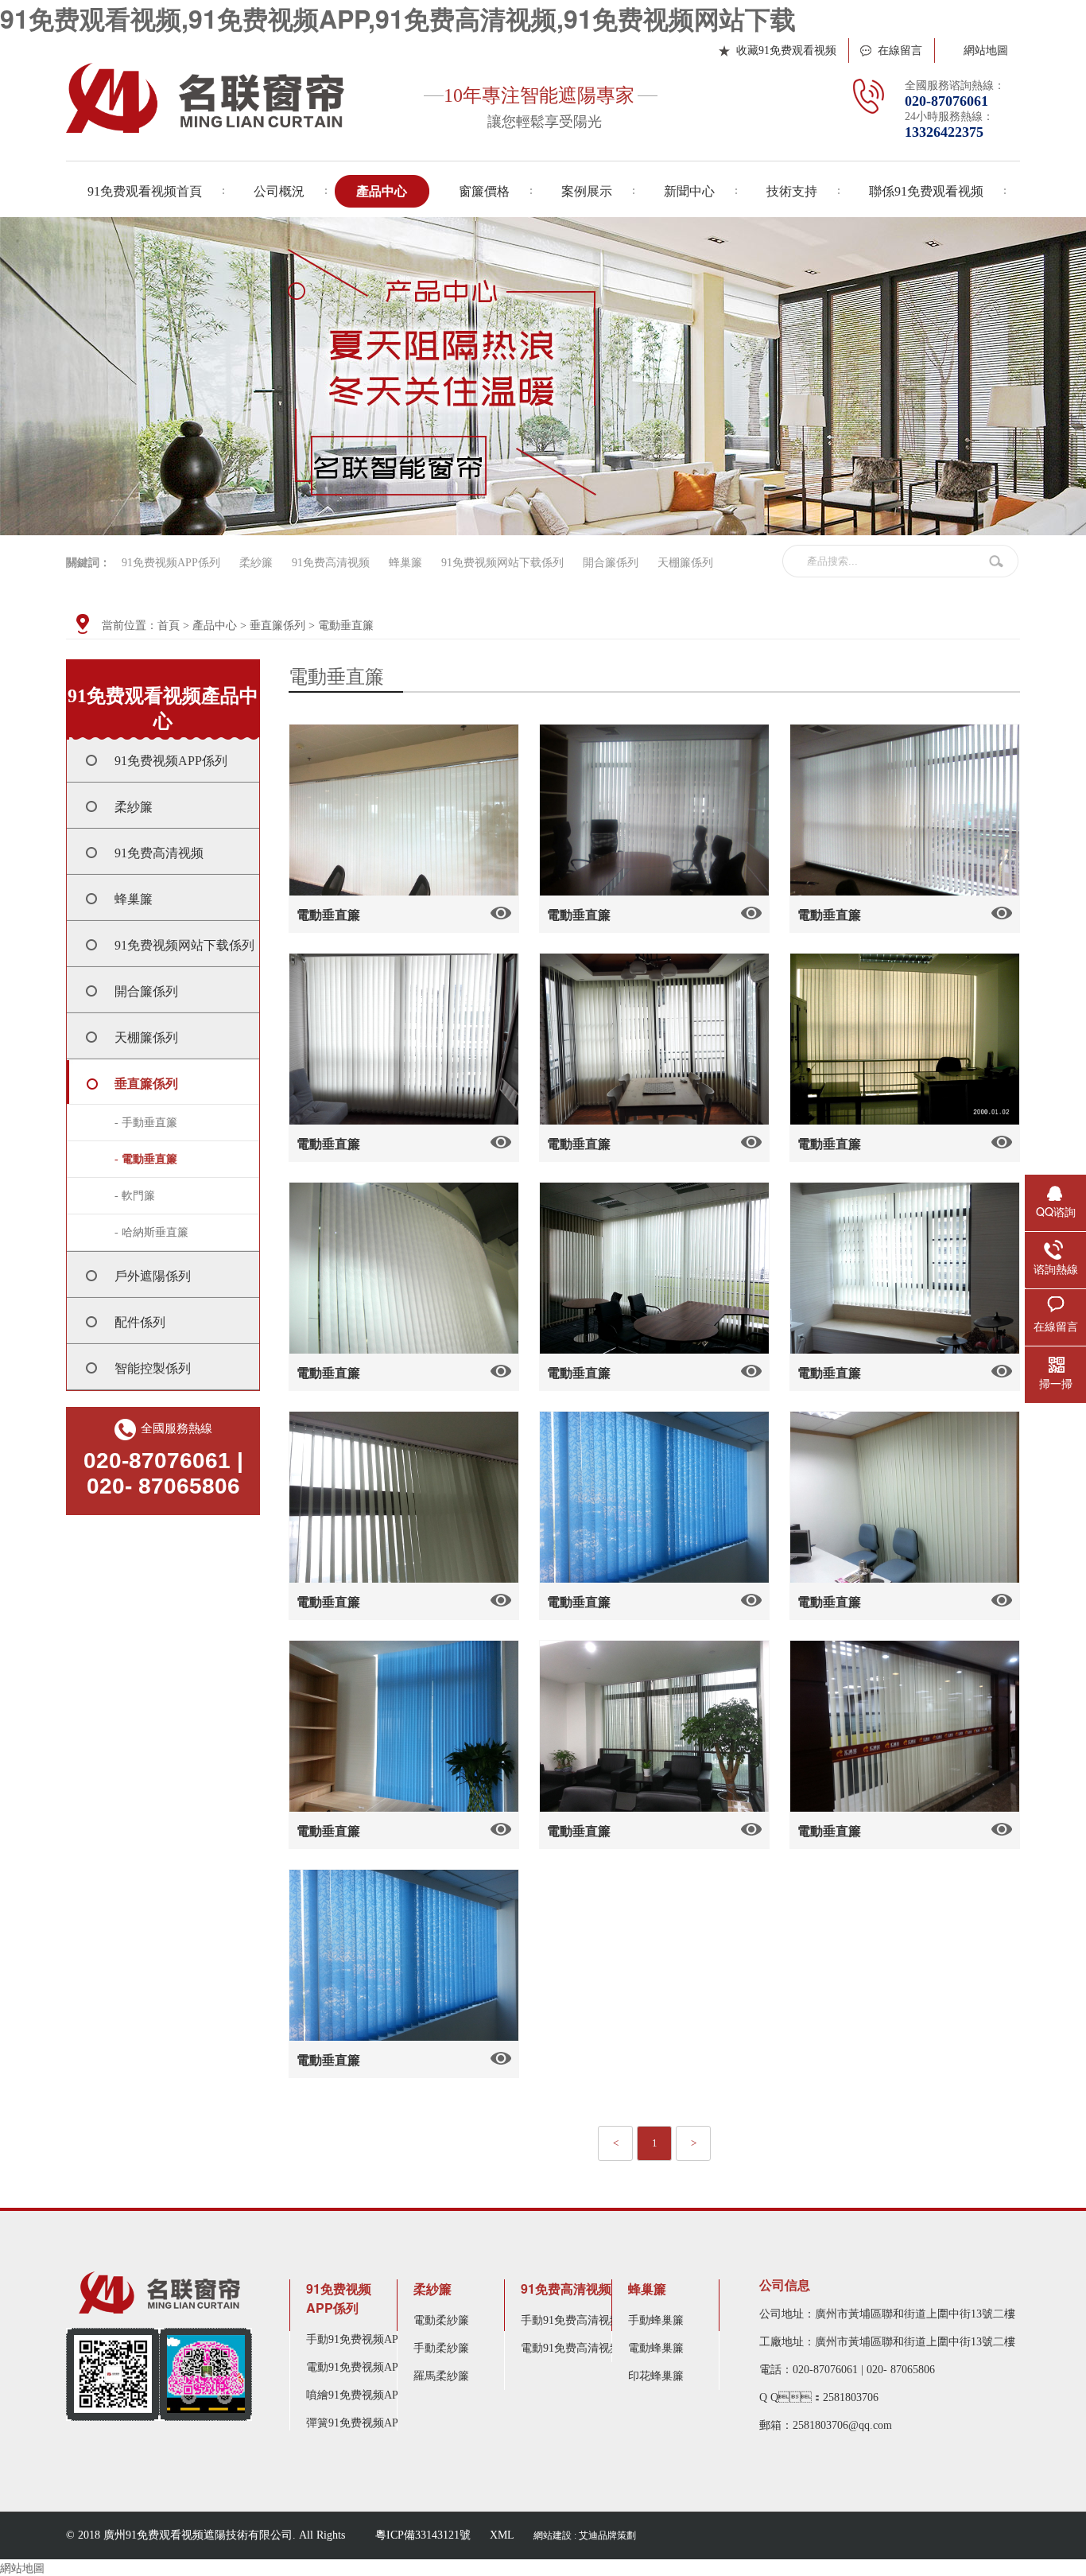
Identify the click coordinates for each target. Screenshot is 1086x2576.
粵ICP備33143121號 (423, 2535)
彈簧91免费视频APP (355, 2423)
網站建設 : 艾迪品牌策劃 (585, 2535)
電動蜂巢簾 (656, 2348)
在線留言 (900, 51)
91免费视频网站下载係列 (502, 563)
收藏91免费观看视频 (786, 51)
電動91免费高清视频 (571, 2348)
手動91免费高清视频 (571, 2320)
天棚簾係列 (685, 563)
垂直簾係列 (277, 626)
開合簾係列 (611, 563)
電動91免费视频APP (355, 2367)
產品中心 (215, 626)
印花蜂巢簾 (656, 2376)
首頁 (169, 626)
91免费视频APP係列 (171, 563)
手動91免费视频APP (355, 2339)
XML (502, 2535)
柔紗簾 (256, 563)
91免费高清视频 (331, 563)
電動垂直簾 (346, 626)
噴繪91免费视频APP (355, 2395)
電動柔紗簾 (441, 2320)
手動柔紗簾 (441, 2348)
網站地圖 (986, 51)
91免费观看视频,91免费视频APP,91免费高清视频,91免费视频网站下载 (398, 18)
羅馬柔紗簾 (441, 2376)
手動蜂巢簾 (656, 2320)
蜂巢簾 (405, 563)
